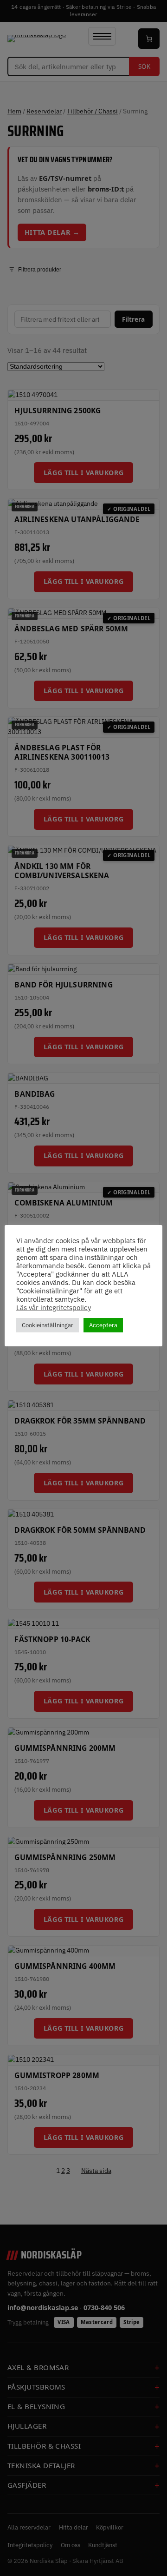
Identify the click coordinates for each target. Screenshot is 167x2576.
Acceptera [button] (103, 1325)
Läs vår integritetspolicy (54, 1308)
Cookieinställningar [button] (48, 1325)
